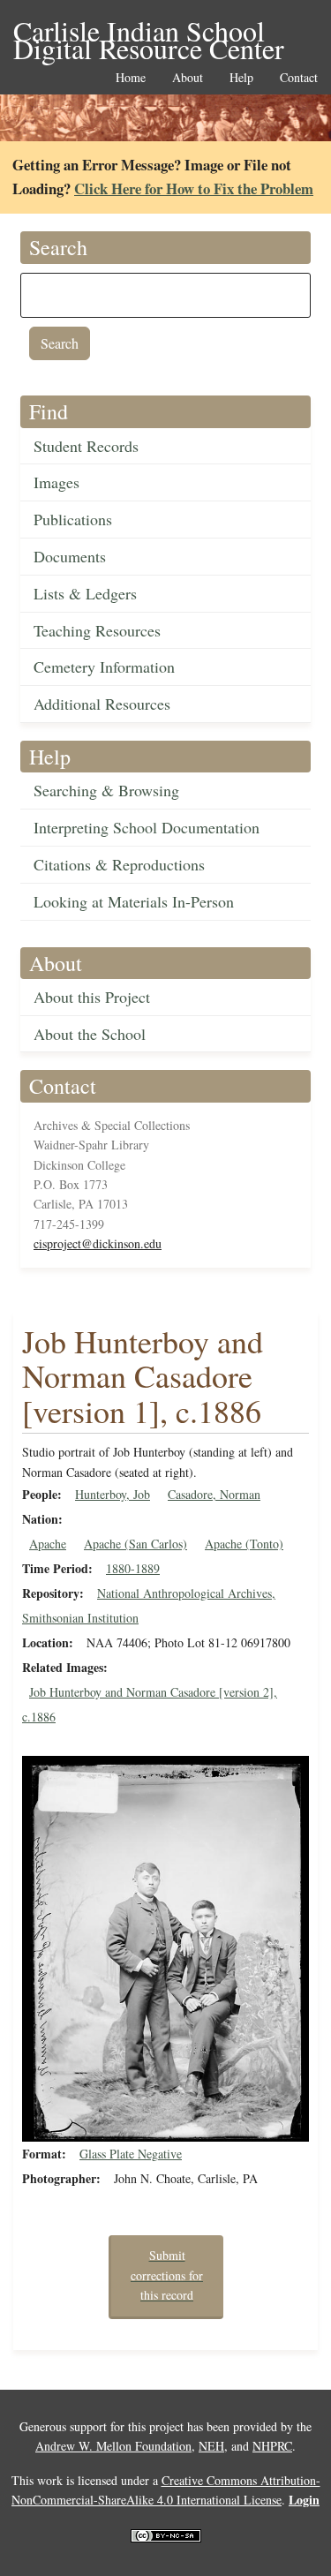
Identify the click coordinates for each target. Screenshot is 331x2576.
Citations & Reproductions (119, 864)
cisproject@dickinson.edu (98, 1243)
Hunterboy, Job (113, 1494)
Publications (73, 519)
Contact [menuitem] (299, 78)
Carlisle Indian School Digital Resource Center (149, 32)
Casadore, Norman (214, 1494)
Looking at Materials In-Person (134, 901)
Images (56, 482)
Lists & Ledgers (85, 593)
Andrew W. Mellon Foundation (113, 2446)
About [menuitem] (188, 78)
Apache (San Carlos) (135, 1544)
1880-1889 (133, 1568)
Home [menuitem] (131, 78)
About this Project (92, 997)
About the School (90, 1034)
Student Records (86, 446)
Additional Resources (102, 704)
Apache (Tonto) (244, 1544)
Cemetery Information (104, 667)
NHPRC (272, 2446)
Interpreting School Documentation (147, 827)
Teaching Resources (97, 630)
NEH (211, 2446)
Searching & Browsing (106, 790)
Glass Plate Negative (131, 2154)
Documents (70, 556)
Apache (48, 1544)
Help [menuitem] (241, 78)
